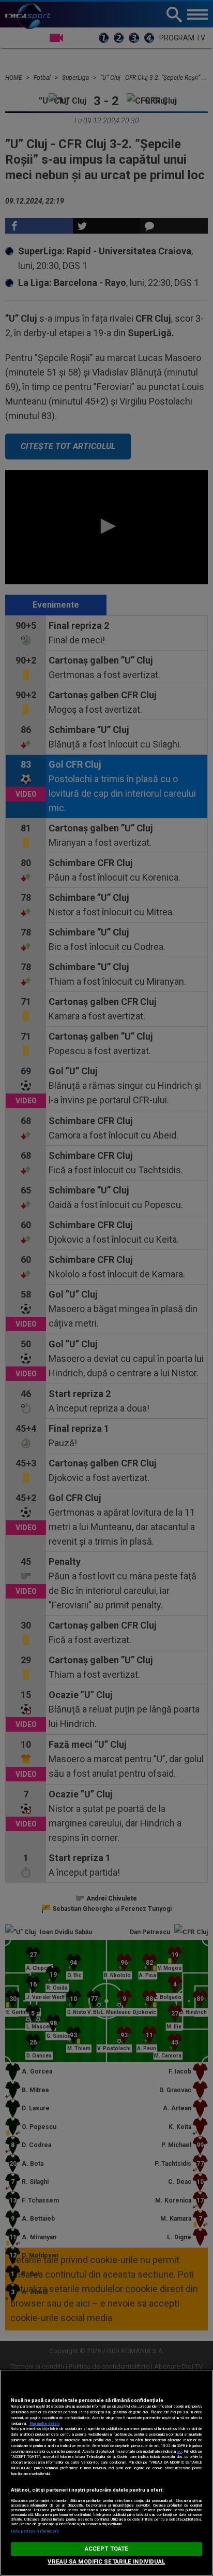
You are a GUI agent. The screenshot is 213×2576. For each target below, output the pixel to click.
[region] (106, 2473)
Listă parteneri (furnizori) (35, 2531)
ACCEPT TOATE (106, 2549)
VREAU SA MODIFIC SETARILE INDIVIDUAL (106, 2562)
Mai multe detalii (44, 2423)
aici (179, 2451)
